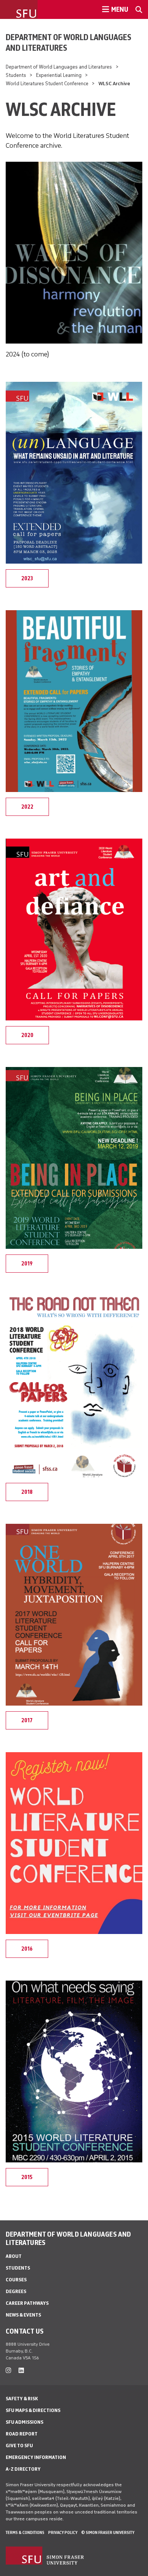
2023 (27, 578)
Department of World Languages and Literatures (68, 42)
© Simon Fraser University (108, 2532)
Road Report (22, 2434)
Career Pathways (27, 2303)
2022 (27, 807)
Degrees (16, 2291)
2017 (27, 1720)
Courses (16, 2280)
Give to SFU (19, 2446)
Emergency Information (36, 2457)
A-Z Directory (23, 2469)
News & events (23, 2315)
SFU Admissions (24, 2422)
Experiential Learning (59, 75)
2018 (27, 1492)
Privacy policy (63, 2532)
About (14, 2256)
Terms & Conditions (25, 2532)
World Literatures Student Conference (47, 84)
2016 (27, 1949)
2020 (27, 1035)
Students (16, 75)
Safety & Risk (22, 2399)
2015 (27, 2177)
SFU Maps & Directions (33, 2410)
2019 (27, 1264)
